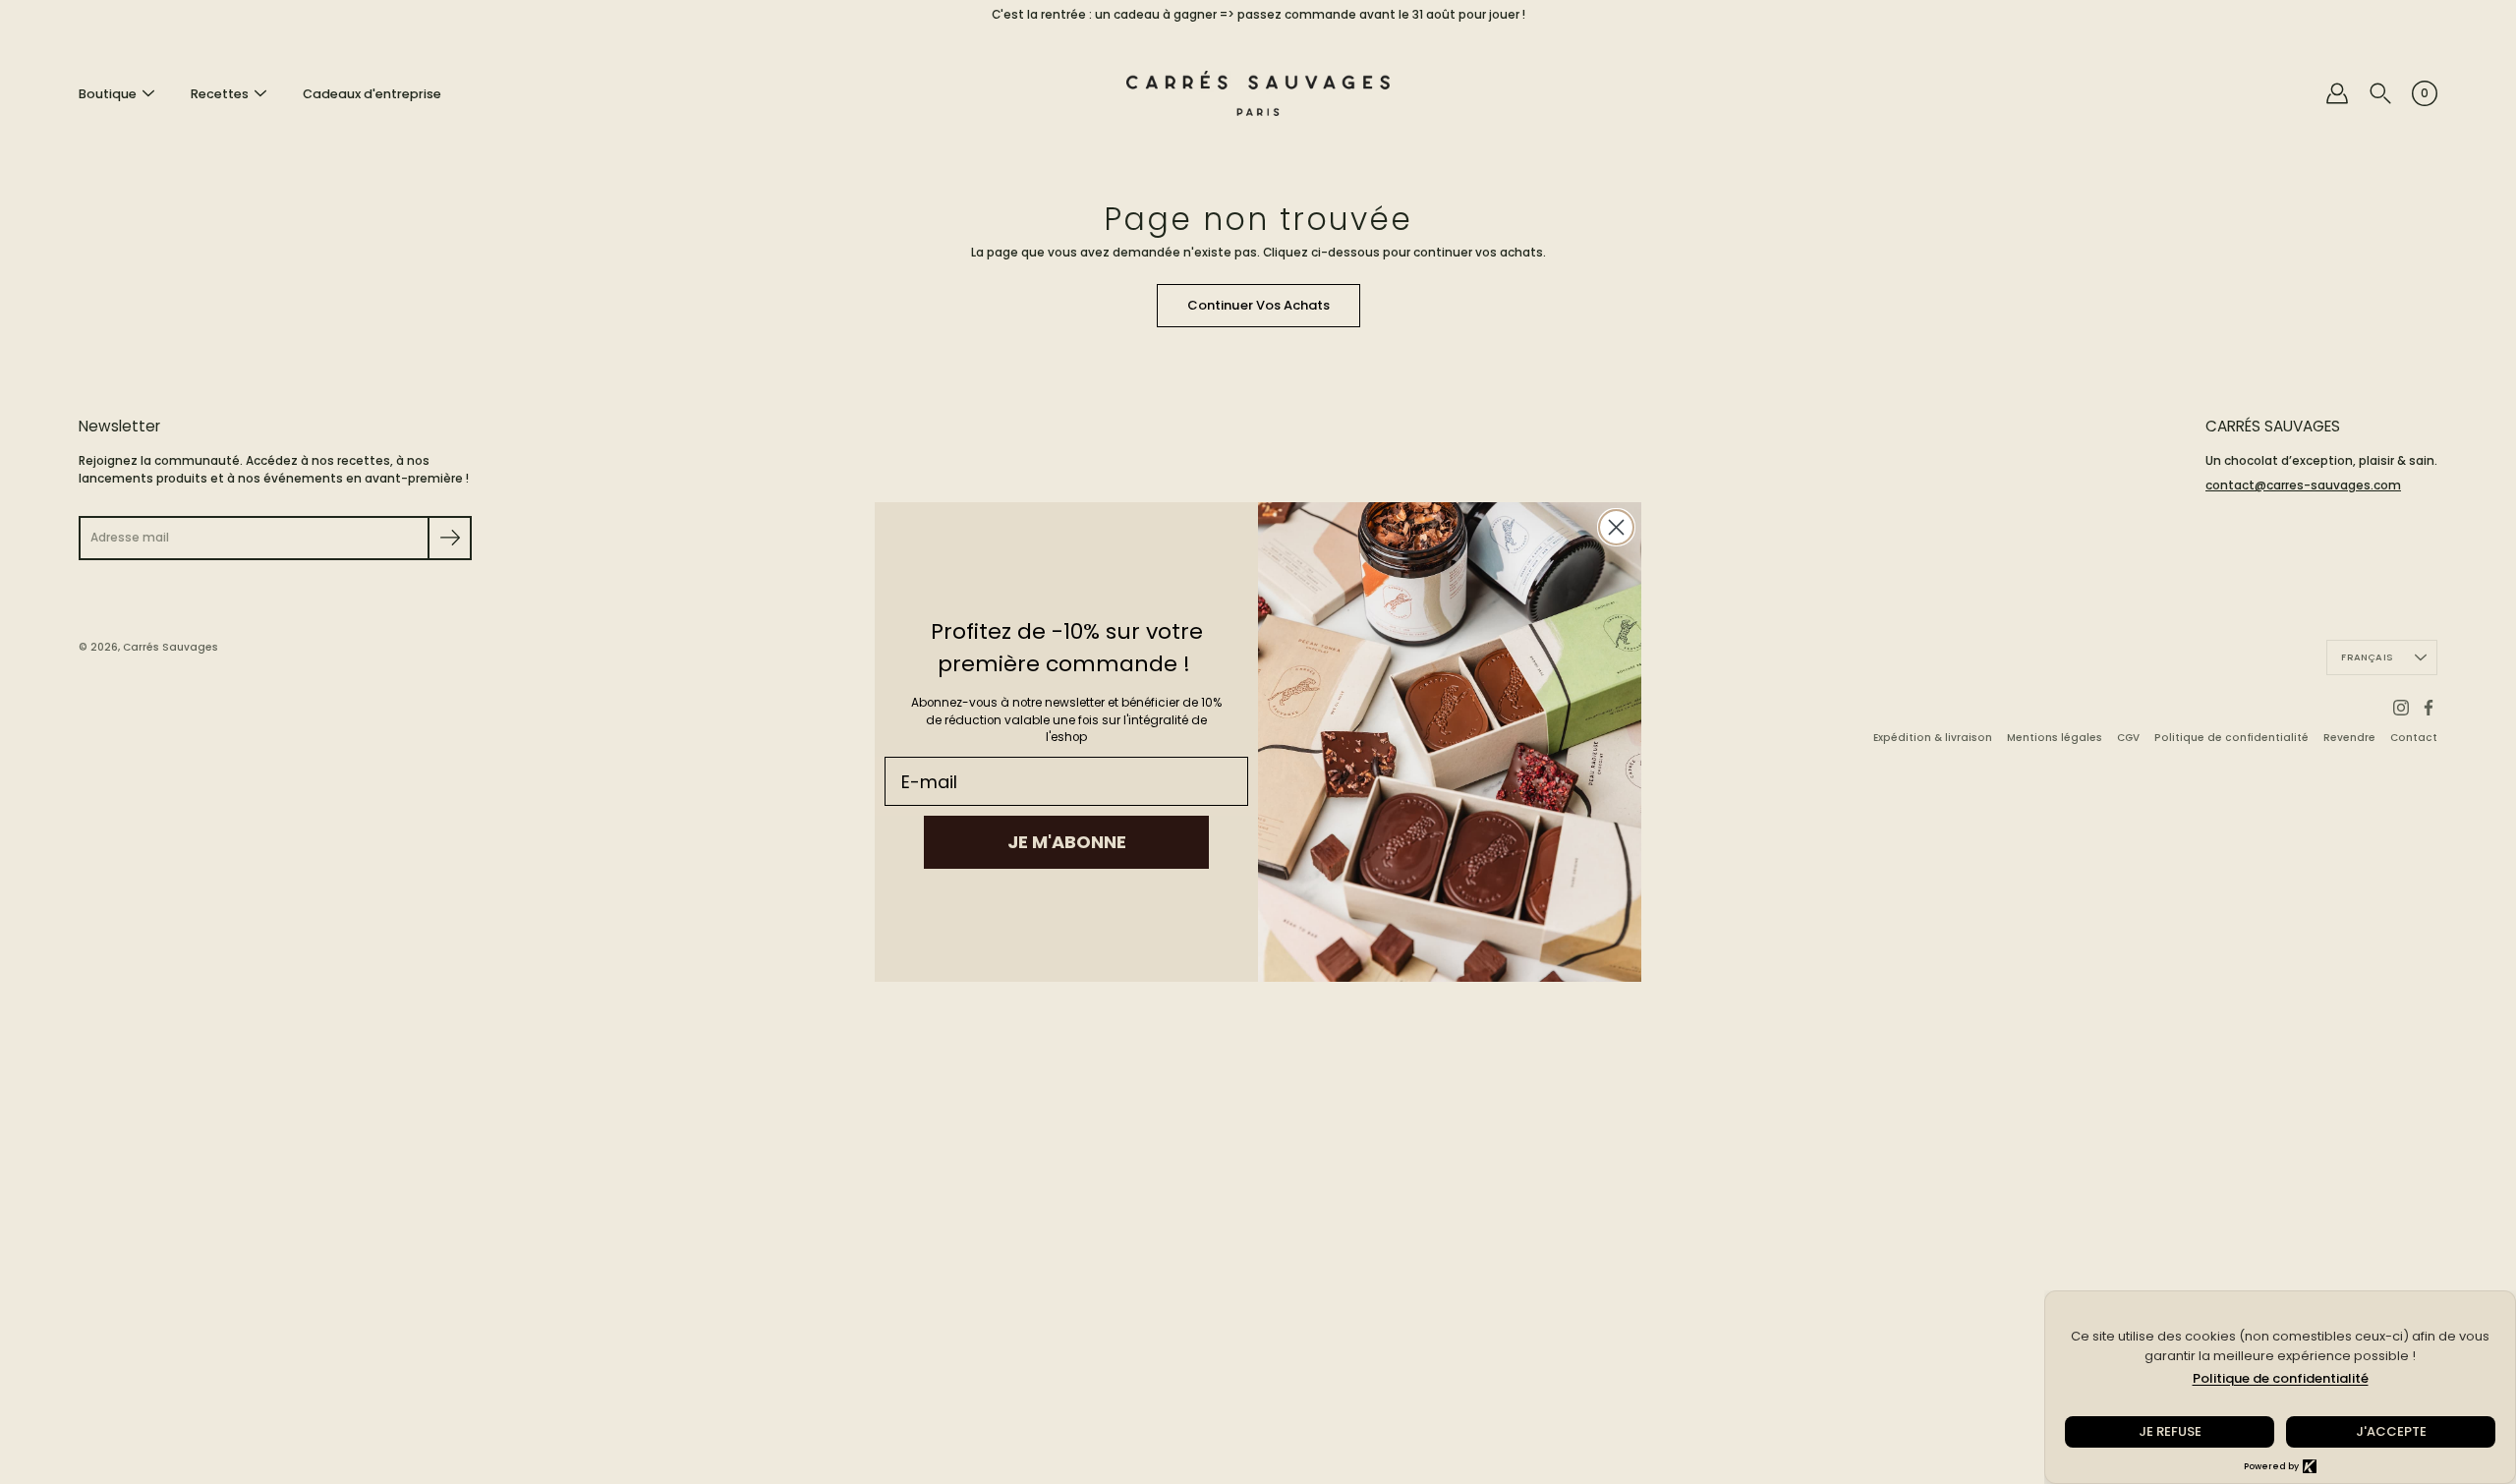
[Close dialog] (1616, 527)
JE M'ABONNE (1067, 842)
